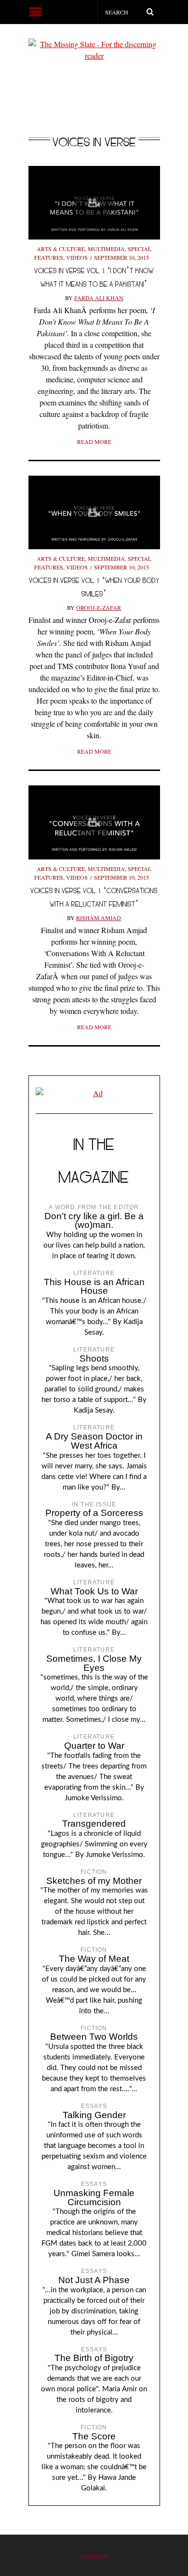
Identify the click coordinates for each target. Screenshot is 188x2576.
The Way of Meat (94, 1959)
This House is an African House (94, 1287)
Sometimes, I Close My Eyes (94, 1663)
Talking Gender (94, 2115)
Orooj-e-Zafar (99, 607)
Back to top (94, 2556)
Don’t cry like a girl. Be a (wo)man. (94, 1221)
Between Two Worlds (94, 2037)
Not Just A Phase (94, 2280)
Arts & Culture (61, 249)
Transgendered (94, 1824)
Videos (77, 257)
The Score (94, 2436)
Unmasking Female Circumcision (94, 2197)
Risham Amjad (99, 918)
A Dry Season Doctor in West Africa (94, 1441)
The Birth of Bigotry (94, 2358)
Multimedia (106, 249)
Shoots (94, 1358)
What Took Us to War (94, 1591)
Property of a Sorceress (94, 1513)
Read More (94, 442)
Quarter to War (94, 1746)
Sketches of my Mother (94, 1881)
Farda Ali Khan (99, 298)
